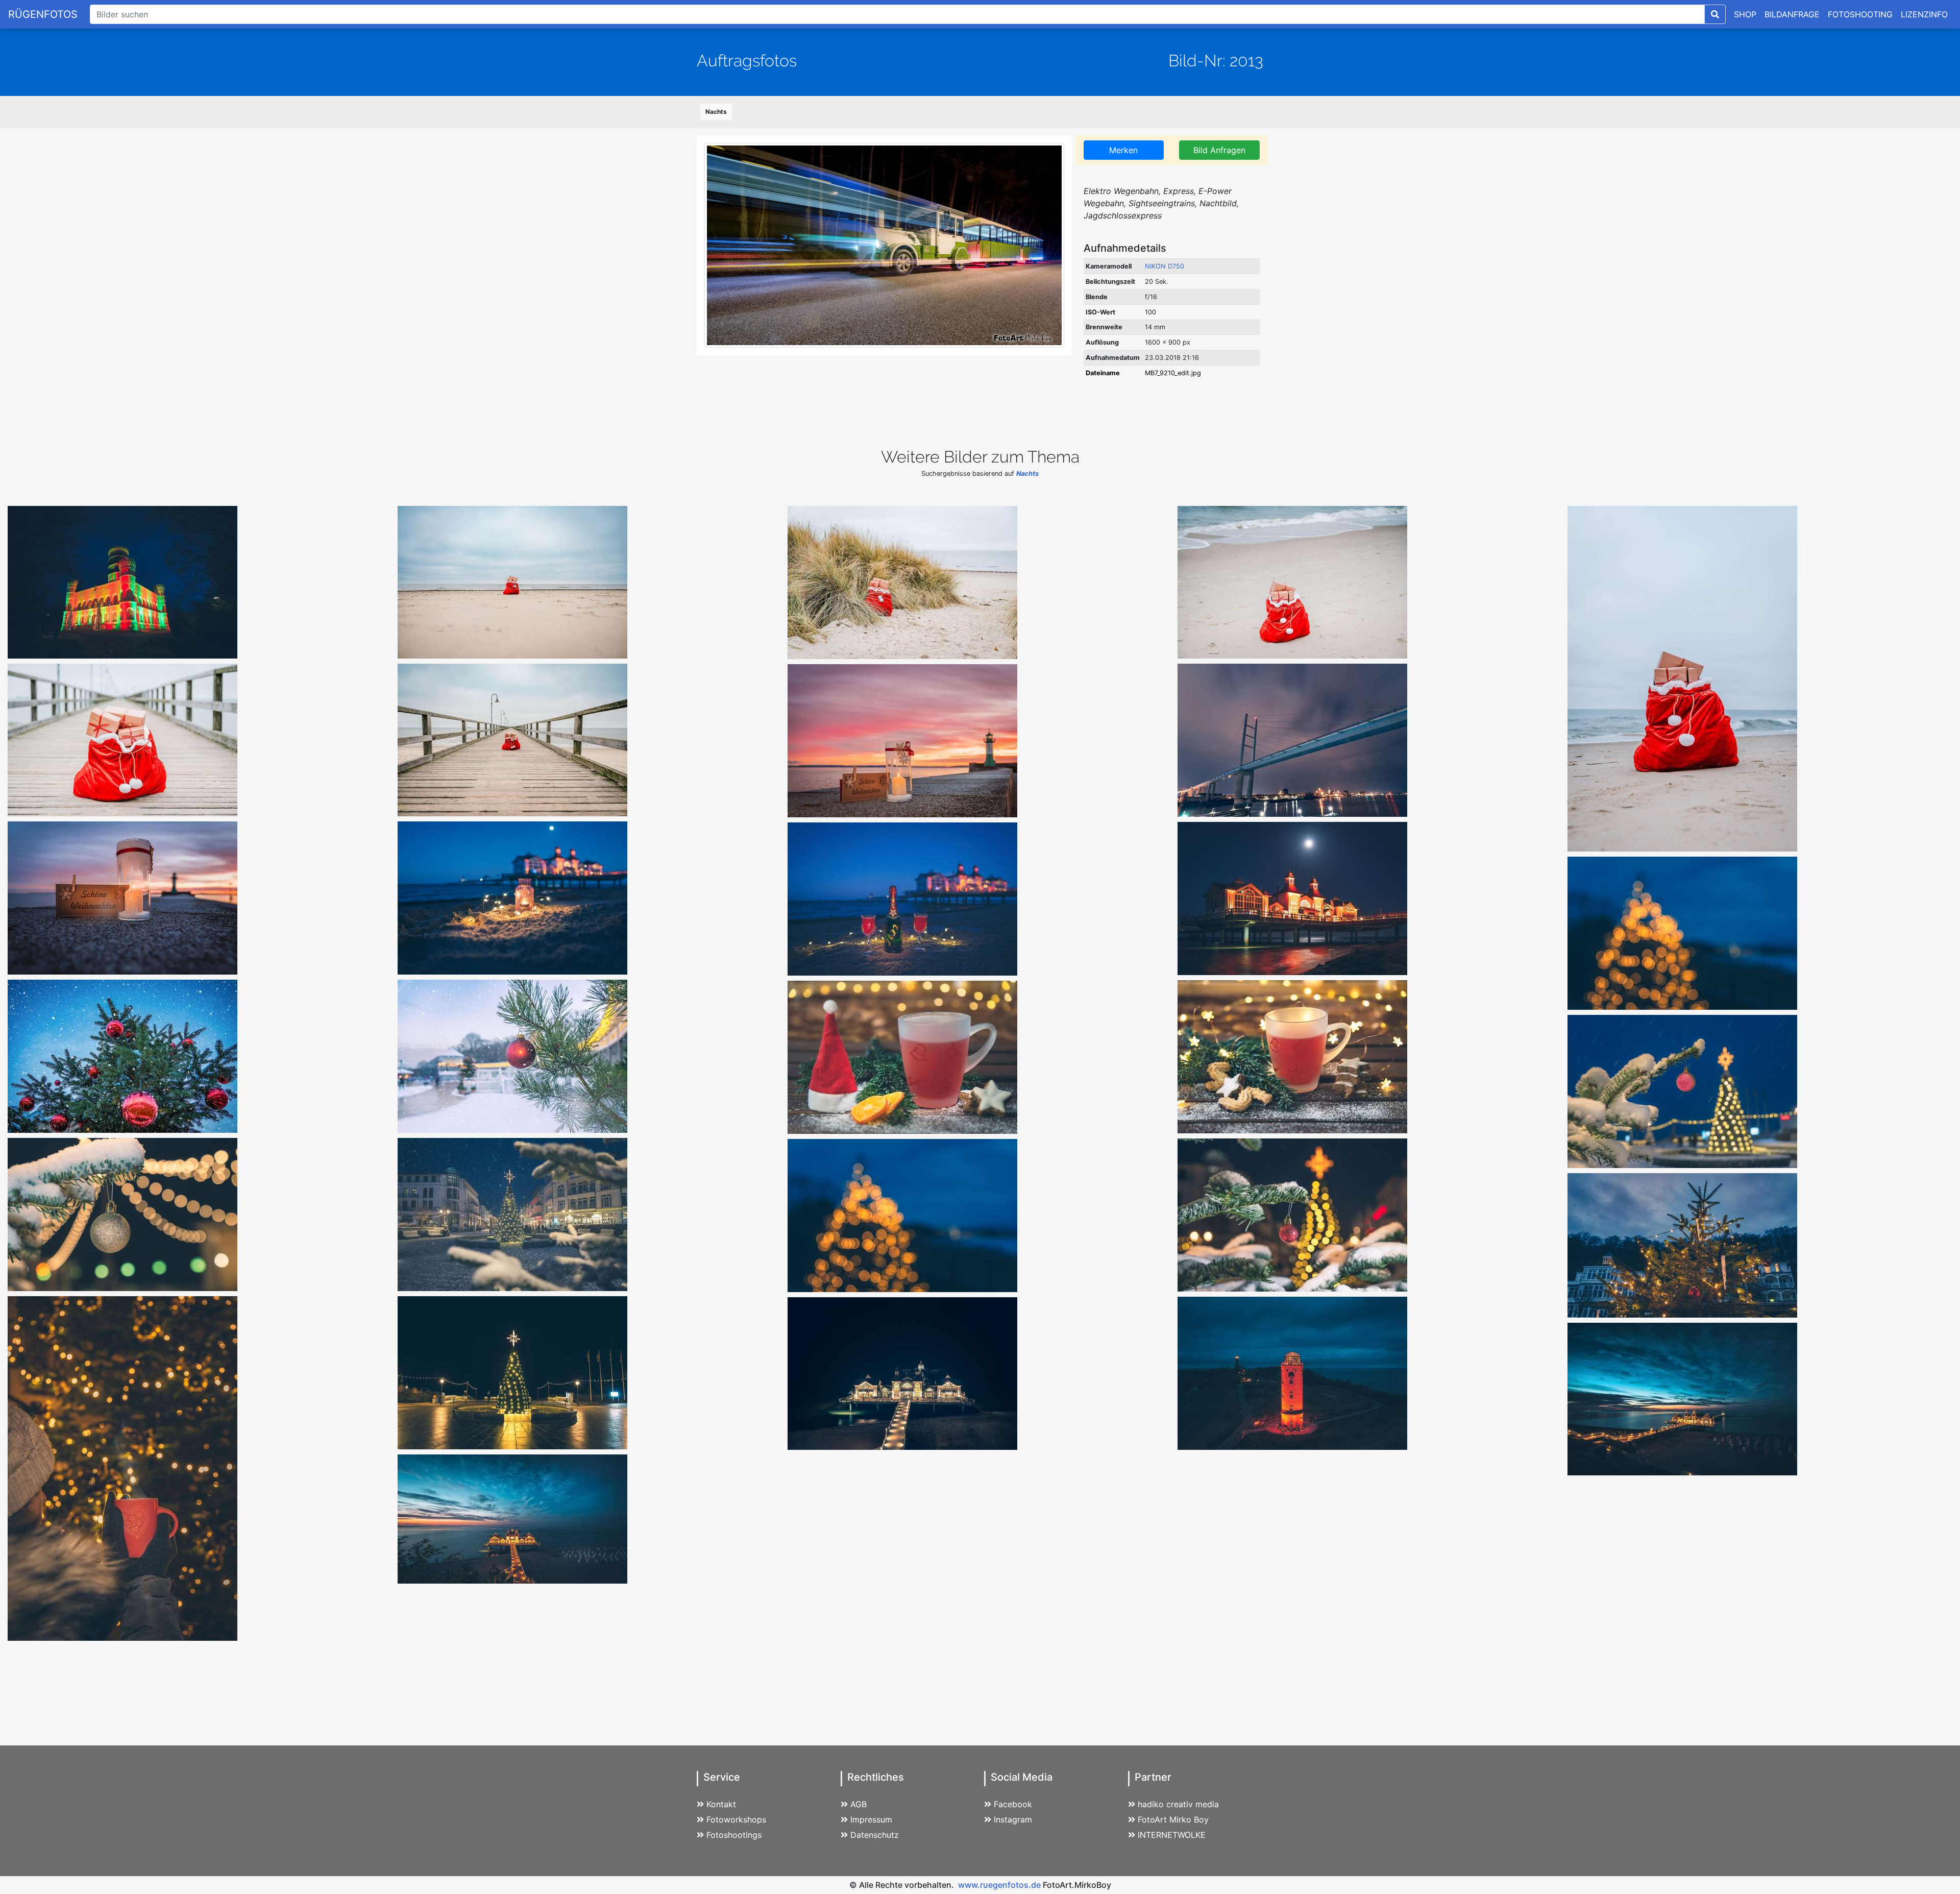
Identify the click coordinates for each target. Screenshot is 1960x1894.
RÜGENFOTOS (43, 14)
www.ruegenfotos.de (999, 1885)
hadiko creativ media (1178, 1804)
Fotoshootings (734, 1835)
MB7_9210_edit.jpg (1173, 373)
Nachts (716, 112)
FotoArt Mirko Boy (1173, 1819)
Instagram (1013, 1819)
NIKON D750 (1165, 266)
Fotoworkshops (736, 1819)
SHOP (1745, 14)
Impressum (871, 1819)
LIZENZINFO (1924, 14)
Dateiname (1103, 373)
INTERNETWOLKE (1172, 1835)
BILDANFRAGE (1792, 14)
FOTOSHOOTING (1860, 14)
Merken (1123, 150)
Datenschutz (875, 1835)
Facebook (1013, 1804)
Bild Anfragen (1219, 150)
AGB (859, 1804)
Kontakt (721, 1804)
